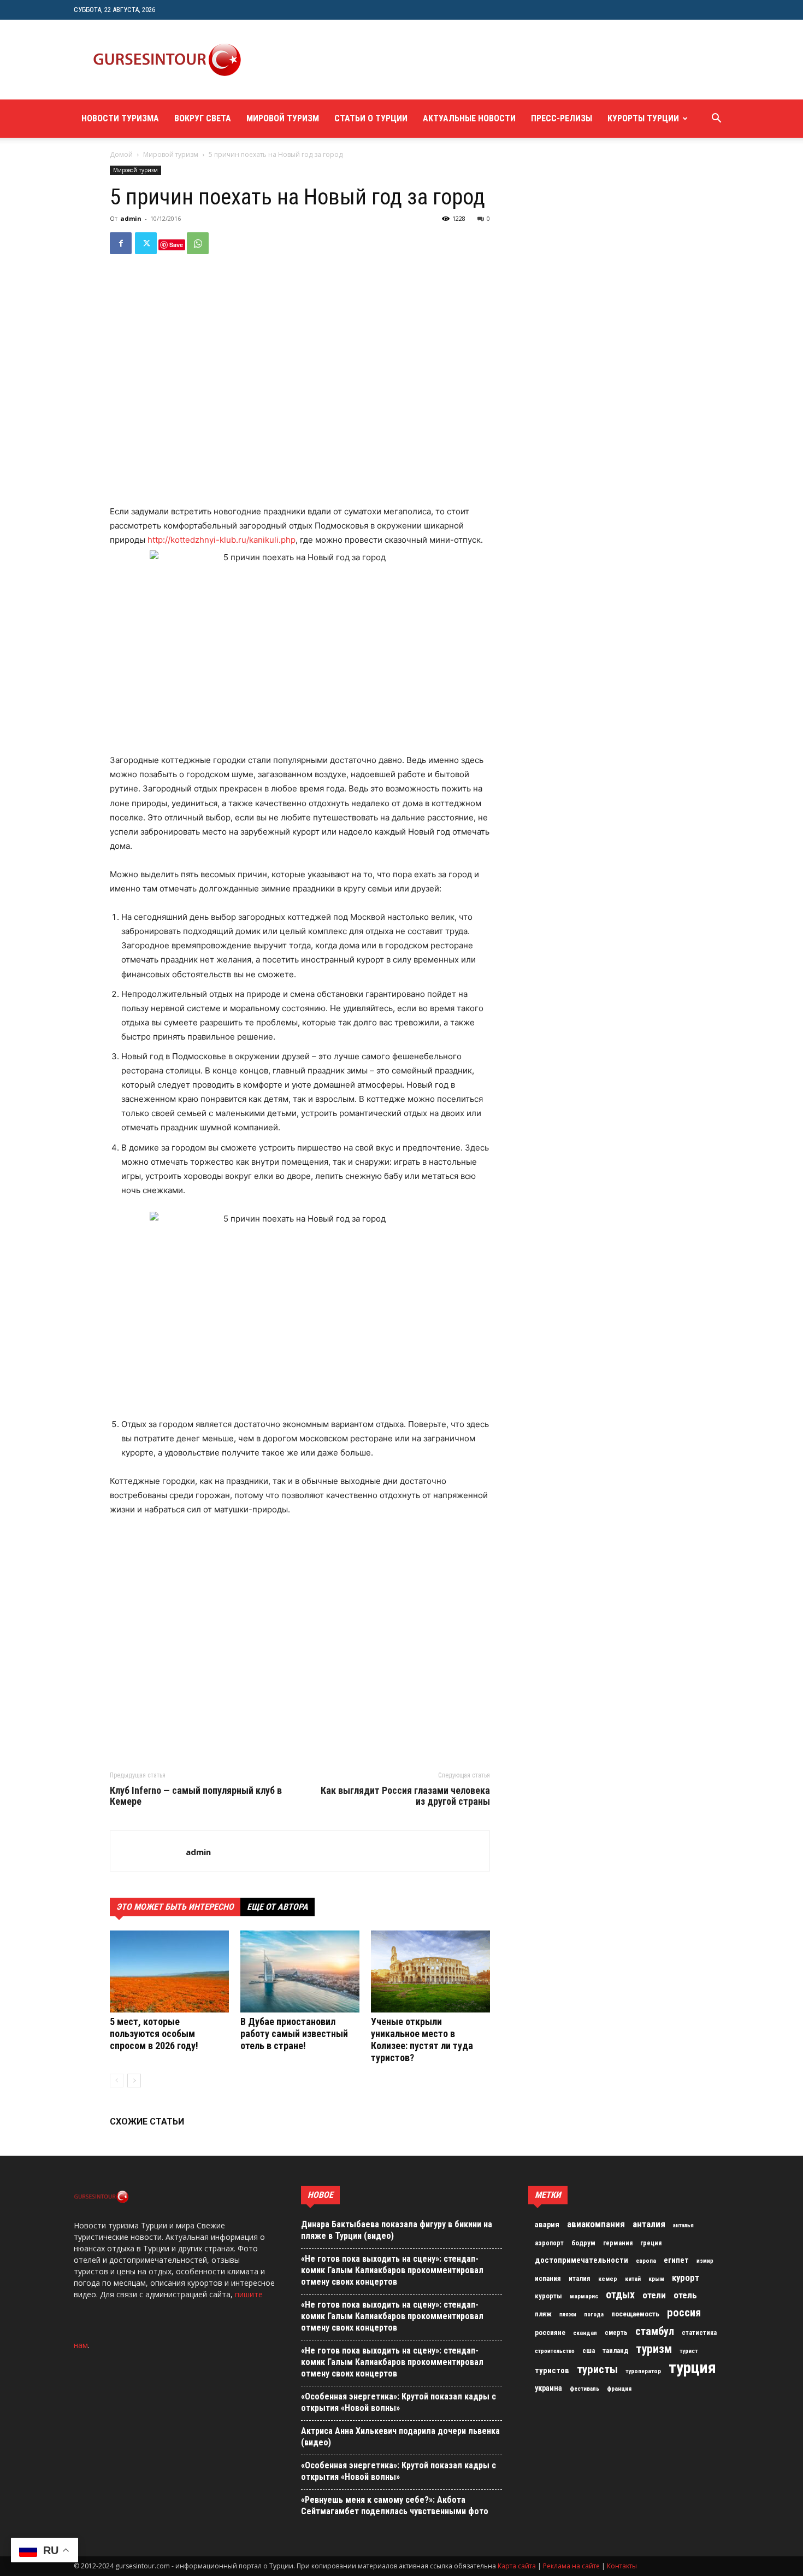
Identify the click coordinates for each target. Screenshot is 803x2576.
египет (676, 2260)
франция (619, 2389)
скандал (585, 2333)
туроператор (643, 2371)
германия (618, 2243)
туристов (552, 2370)
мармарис (584, 2296)
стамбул (655, 2331)
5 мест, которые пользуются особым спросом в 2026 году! (154, 2034)
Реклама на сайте (571, 2566)
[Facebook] (121, 243)
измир (705, 2261)
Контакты (622, 2566)
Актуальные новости (469, 118)
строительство (555, 2351)
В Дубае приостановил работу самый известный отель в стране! (294, 2034)
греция (651, 2243)
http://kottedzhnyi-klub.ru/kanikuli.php (222, 540)
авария (547, 2225)
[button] (716, 119)
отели (654, 2295)
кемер (608, 2279)
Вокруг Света (203, 118)
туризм (654, 2349)
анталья (683, 2225)
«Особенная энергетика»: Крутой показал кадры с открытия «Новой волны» (398, 2402)
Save (176, 245)
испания (548, 2278)
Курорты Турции (643, 118)
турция (692, 2368)
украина (548, 2388)
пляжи (568, 2314)
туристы (597, 2369)
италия (580, 2278)
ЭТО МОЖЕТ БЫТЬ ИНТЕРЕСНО (175, 1907)
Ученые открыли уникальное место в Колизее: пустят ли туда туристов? (422, 2040)
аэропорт (549, 2243)
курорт (686, 2278)
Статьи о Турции (371, 118)
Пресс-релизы (562, 118)
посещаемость (635, 2314)
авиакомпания (596, 2224)
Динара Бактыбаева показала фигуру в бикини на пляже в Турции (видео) (397, 2230)
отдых (620, 2295)
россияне (550, 2333)
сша (589, 2351)
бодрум (583, 2243)
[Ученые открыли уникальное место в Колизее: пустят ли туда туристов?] (430, 1971)
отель (685, 2295)
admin (131, 218)
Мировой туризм (283, 118)
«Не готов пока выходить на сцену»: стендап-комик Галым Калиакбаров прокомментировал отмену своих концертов (392, 2270)
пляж (543, 2314)
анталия (649, 2224)
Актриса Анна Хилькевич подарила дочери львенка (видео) (400, 2437)
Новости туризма (120, 118)
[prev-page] (117, 2081)
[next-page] (134, 2081)
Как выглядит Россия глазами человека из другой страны (405, 1796)
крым (656, 2279)
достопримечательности (581, 2260)
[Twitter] (146, 243)
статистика (699, 2333)
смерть (616, 2333)
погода (594, 2314)
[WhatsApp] (198, 243)
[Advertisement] (458, 60)
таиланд (615, 2351)
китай (633, 2279)
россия (684, 2313)
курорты (548, 2296)
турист (689, 2351)
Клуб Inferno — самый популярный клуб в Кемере (196, 1796)
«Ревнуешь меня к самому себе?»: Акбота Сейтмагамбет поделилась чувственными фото (395, 2505)
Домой (121, 154)
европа (646, 2261)
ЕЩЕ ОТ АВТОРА (277, 1907)
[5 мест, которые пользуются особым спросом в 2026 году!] (169, 1971)
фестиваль (584, 2389)
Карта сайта (517, 2566)
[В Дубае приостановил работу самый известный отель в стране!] (300, 1971)
